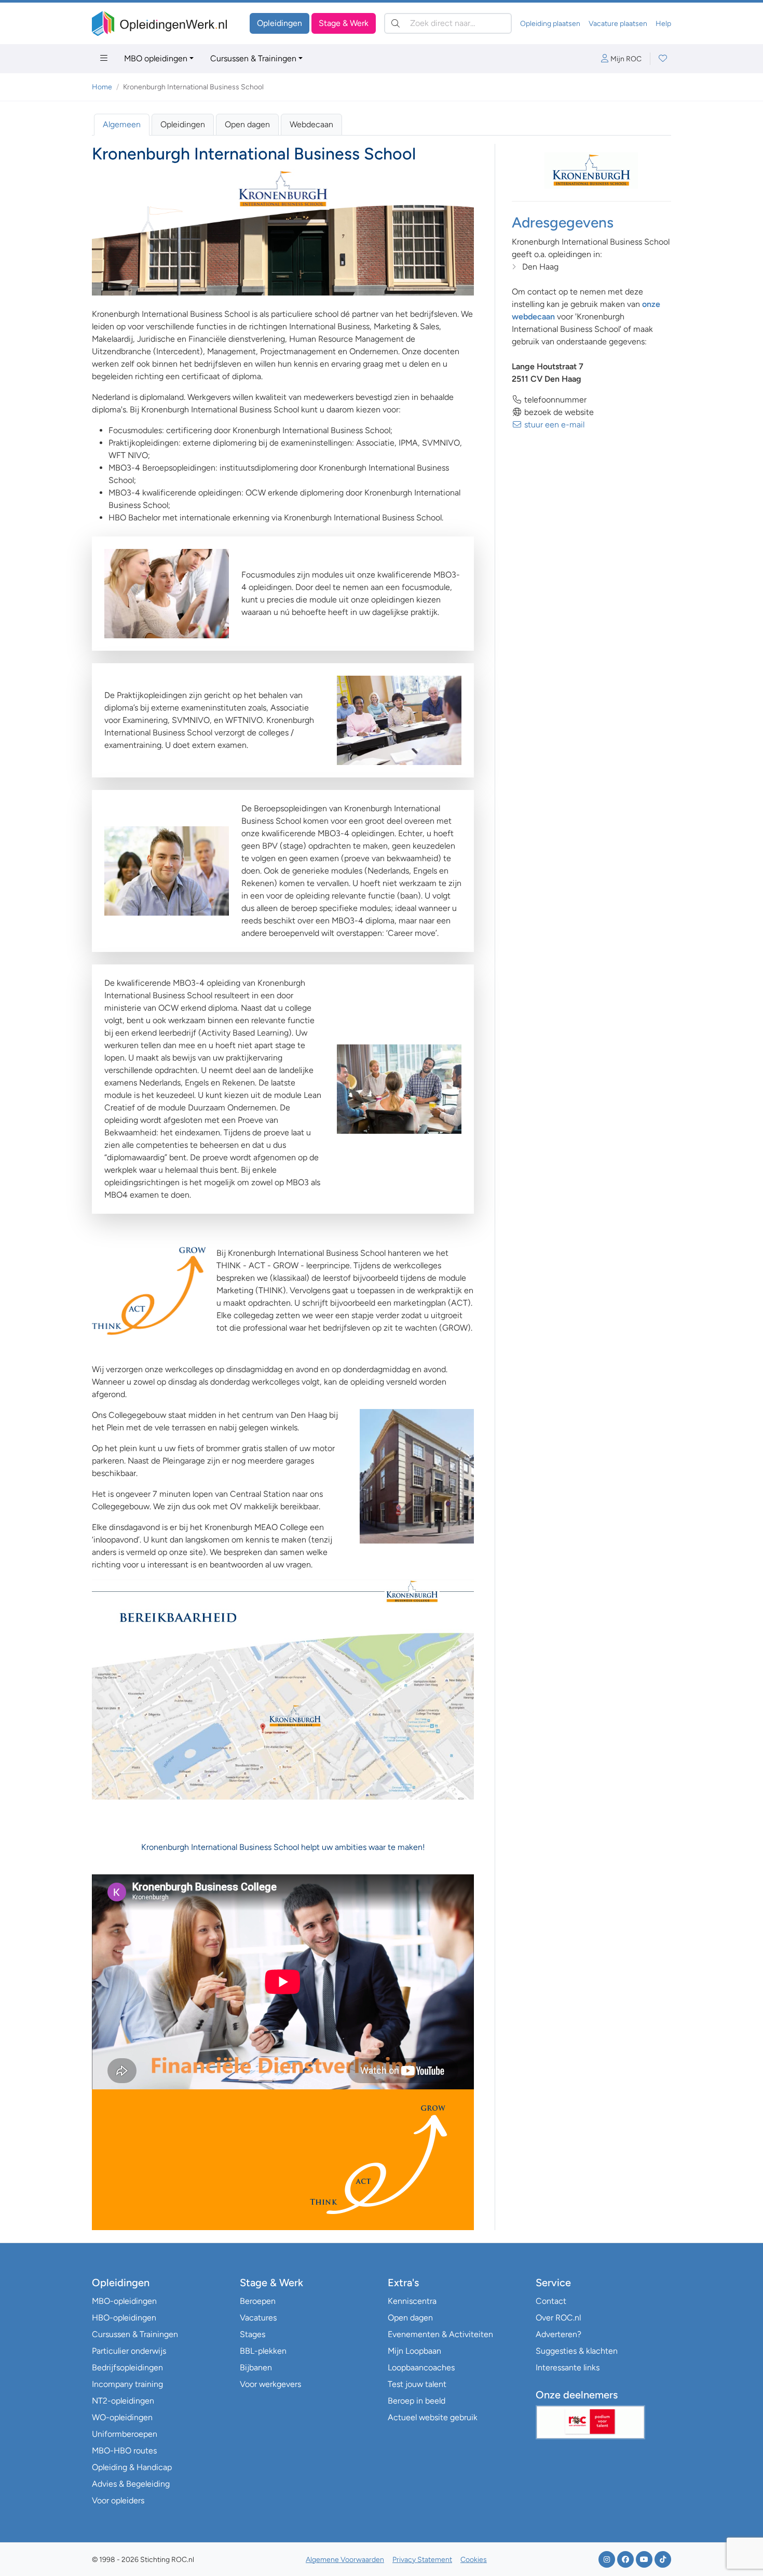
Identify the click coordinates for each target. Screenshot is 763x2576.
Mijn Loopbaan (414, 2351)
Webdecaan (311, 124)
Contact (551, 2301)
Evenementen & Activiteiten (440, 2334)
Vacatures (258, 2318)
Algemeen (122, 124)
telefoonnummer (554, 400)
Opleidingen (280, 23)
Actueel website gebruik (433, 2417)
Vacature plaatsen (618, 24)
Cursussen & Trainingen (253, 58)
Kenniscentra (412, 2301)
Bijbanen (256, 2367)
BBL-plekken (263, 2351)
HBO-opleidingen (124, 2318)
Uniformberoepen (125, 2434)
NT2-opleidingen (123, 2401)
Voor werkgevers (270, 2384)
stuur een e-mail (553, 425)
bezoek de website (558, 412)
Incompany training (127, 2384)
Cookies (474, 2560)
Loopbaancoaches (421, 2367)
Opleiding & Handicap (132, 2467)
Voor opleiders (118, 2500)
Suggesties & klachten (577, 2351)
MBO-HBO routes (124, 2451)
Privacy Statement (422, 2560)
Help (663, 24)
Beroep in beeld (417, 2401)
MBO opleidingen (156, 58)
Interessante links (568, 2367)
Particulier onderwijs (129, 2351)
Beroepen (258, 2301)
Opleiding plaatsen (550, 24)
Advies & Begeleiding (131, 2484)
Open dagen (247, 124)
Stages (253, 2334)
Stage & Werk (344, 23)
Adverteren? (558, 2334)
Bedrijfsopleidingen (127, 2367)
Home (102, 87)
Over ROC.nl (558, 2318)
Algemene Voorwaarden (345, 2560)
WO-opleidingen (122, 2417)
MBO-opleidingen (124, 2301)
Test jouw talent (417, 2384)
